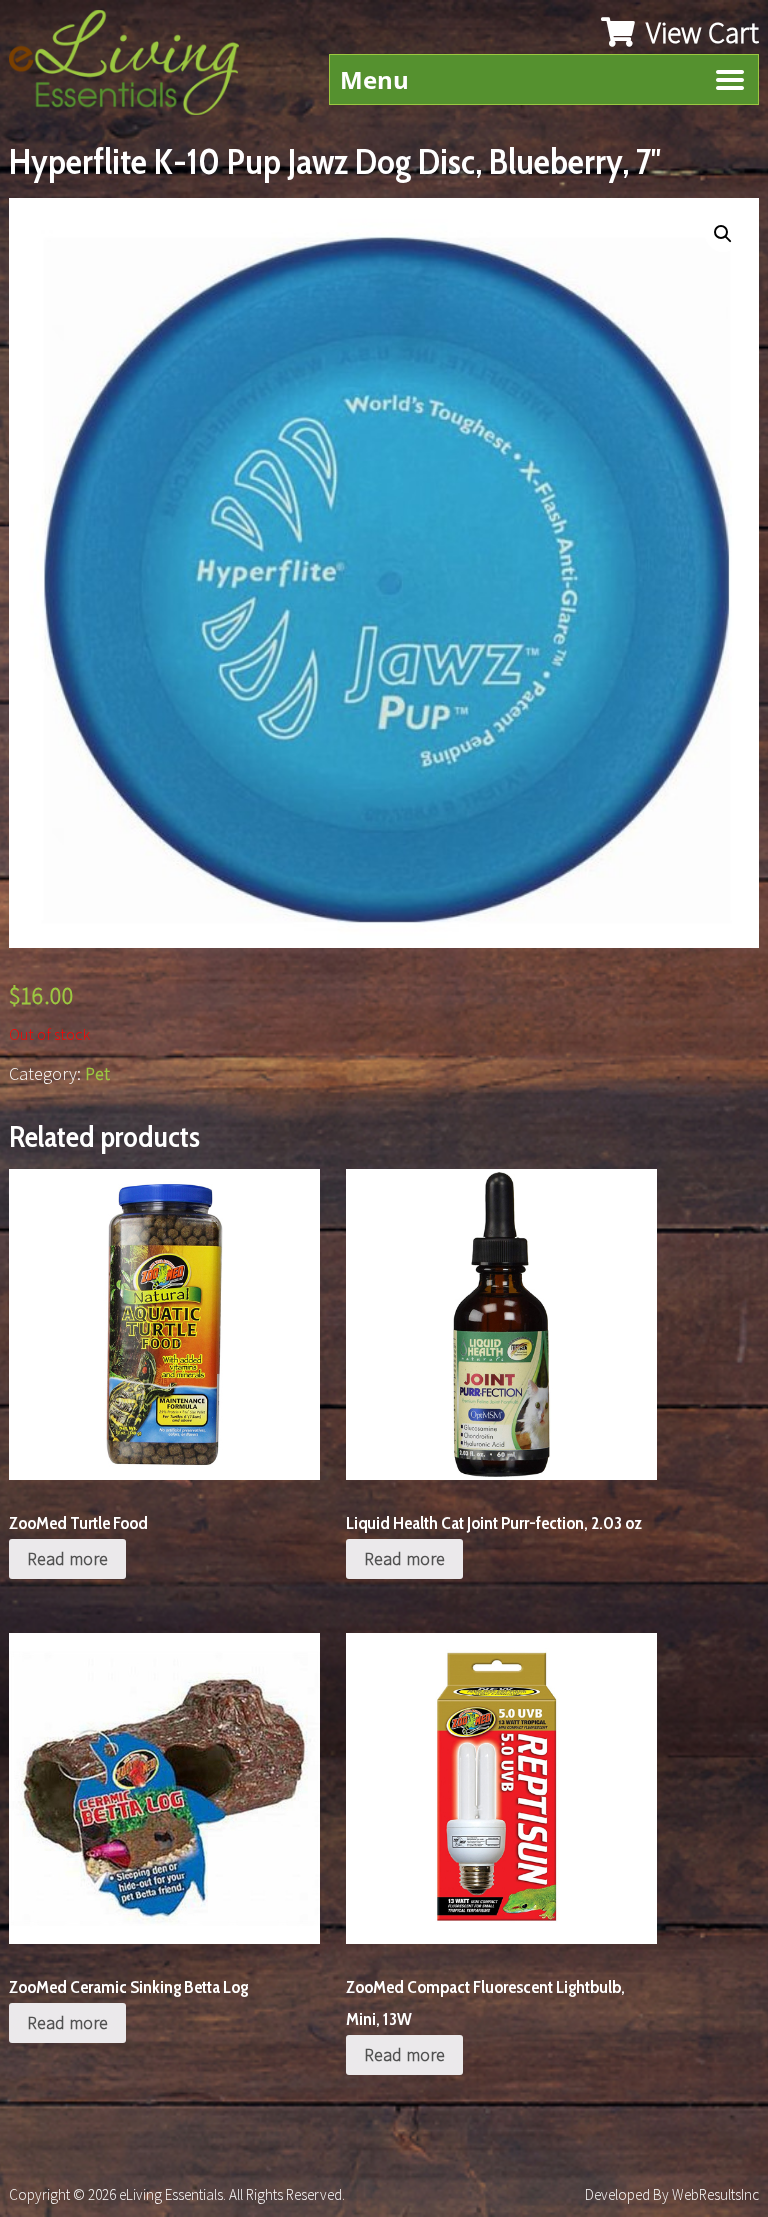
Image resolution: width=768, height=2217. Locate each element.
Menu (374, 79)
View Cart (699, 32)
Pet (97, 1073)
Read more (67, 1558)
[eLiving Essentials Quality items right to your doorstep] (134, 67)
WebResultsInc (715, 2194)
